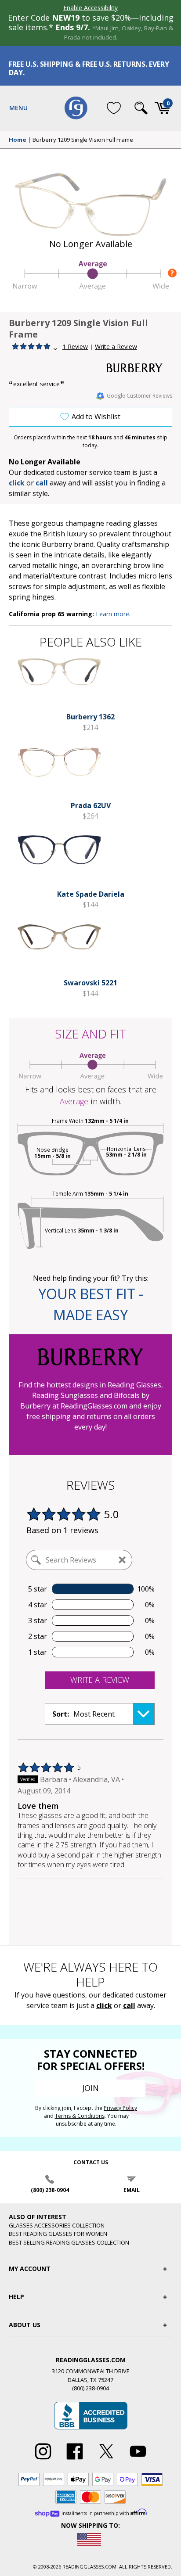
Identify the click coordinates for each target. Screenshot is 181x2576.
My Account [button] (30, 2269)
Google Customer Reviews (139, 396)
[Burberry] (139, 368)
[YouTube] (138, 2460)
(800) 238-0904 (50, 2190)
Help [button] (16, 2297)
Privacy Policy (120, 2108)
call (42, 483)
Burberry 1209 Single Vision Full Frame (83, 140)
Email (132, 2190)
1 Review (75, 347)
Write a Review (116, 347)
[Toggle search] (141, 108)
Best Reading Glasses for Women (58, 2234)
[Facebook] (75, 2460)
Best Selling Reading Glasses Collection (69, 2242)
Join (90, 2088)
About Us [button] (25, 2325)
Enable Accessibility (90, 8)
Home (18, 140)
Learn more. (113, 614)
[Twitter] (106, 2460)
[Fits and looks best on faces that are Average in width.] (90, 287)
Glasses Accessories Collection (57, 2225)
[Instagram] (43, 2460)
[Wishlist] (114, 108)
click (104, 2005)
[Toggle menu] (18, 108)
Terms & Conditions (80, 2116)
